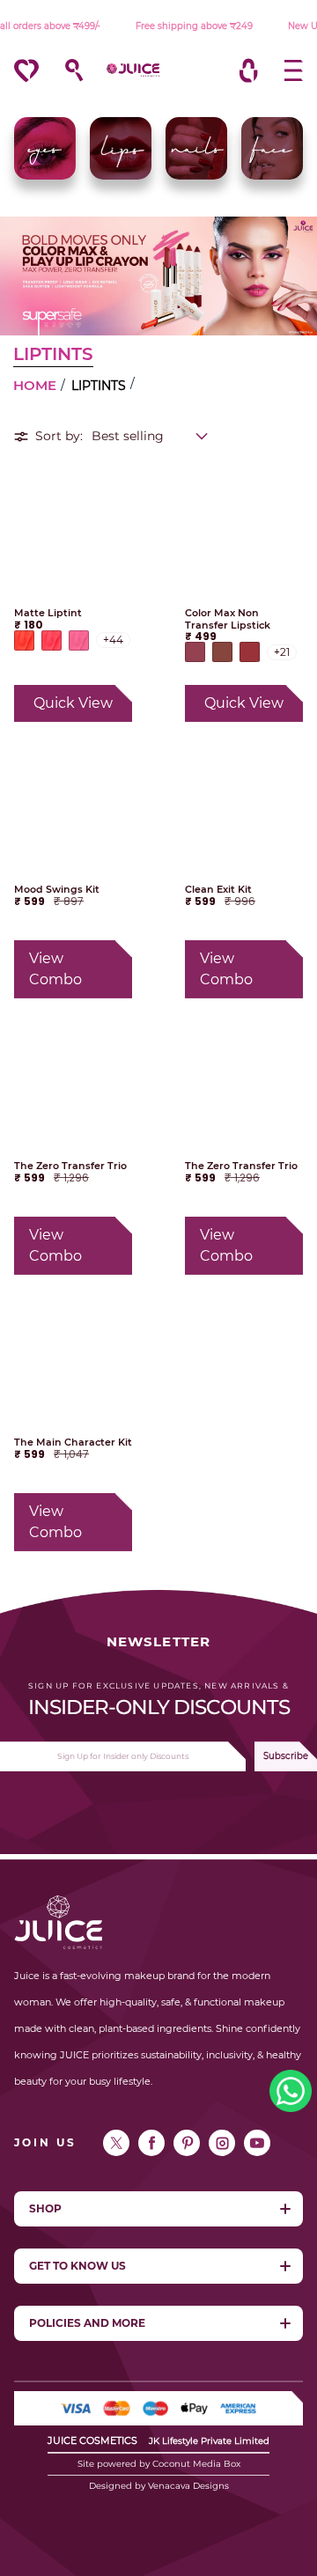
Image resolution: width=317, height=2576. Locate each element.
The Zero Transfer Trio (70, 1166)
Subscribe (286, 1756)
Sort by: (59, 436)
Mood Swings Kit (57, 890)
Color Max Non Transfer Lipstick (228, 619)
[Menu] (285, 70)
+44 (113, 640)
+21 (282, 652)
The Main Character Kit (73, 1443)
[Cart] (249, 70)
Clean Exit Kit (218, 890)
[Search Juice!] (66, 70)
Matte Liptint (48, 613)
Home (35, 385)
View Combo (55, 969)
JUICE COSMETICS (92, 2440)
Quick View (73, 703)
